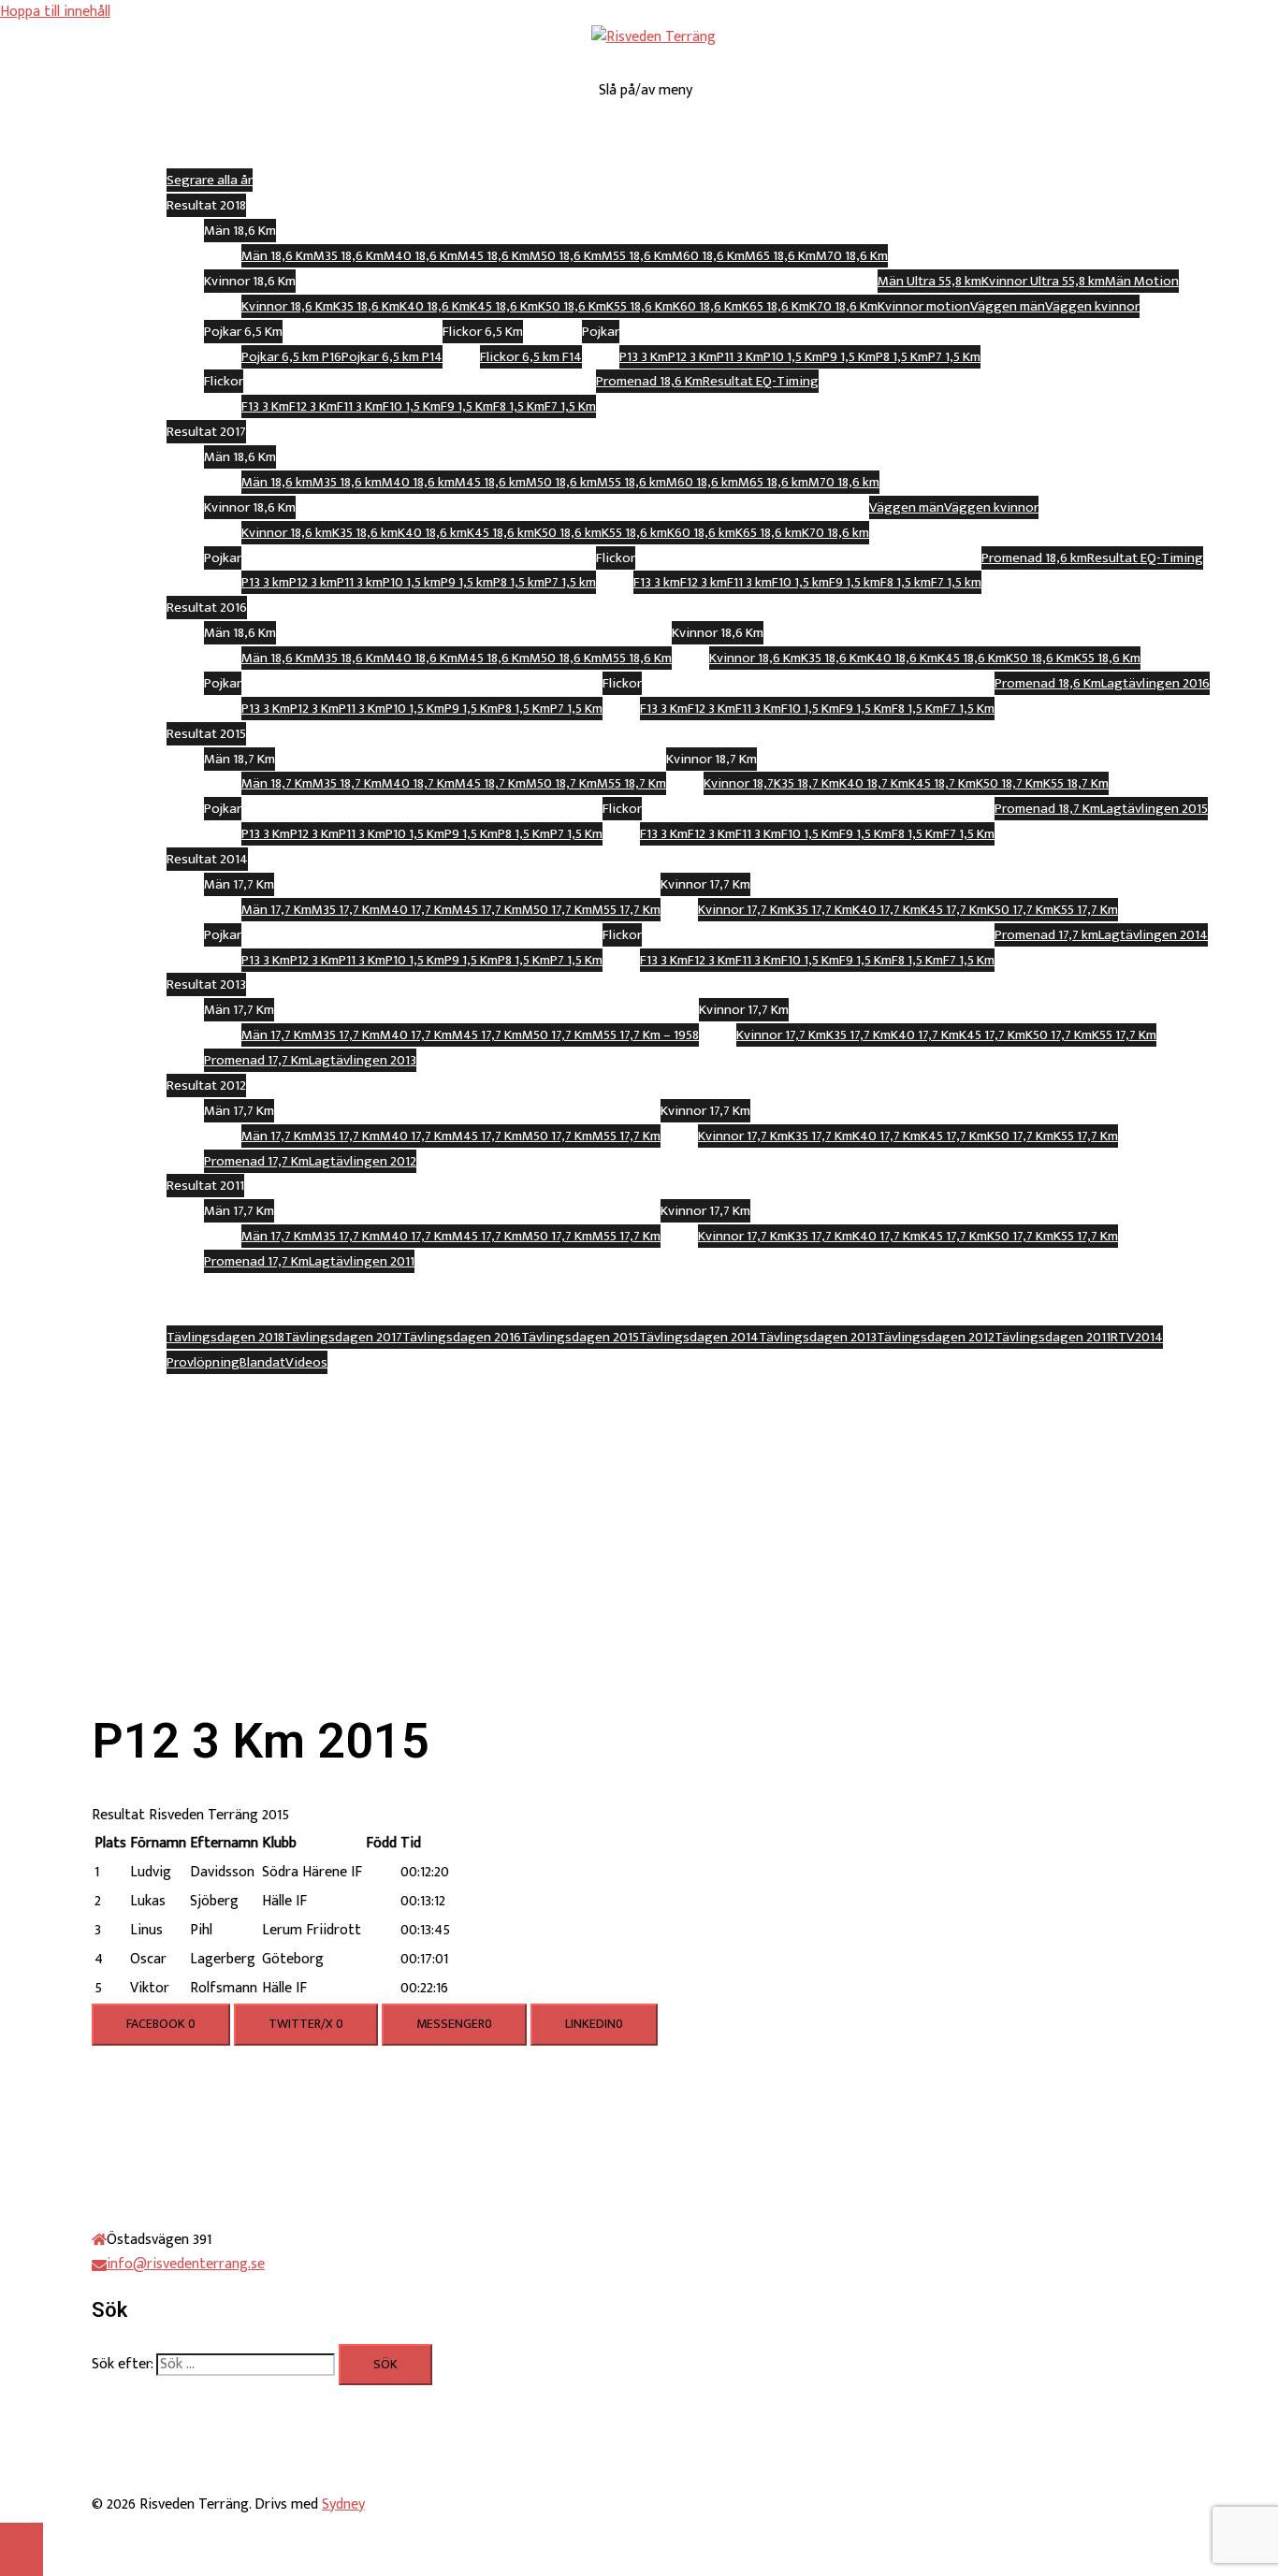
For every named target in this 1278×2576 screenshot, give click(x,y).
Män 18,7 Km (277, 783)
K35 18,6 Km (366, 306)
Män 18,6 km (277, 482)
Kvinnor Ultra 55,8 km (1043, 281)
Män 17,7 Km (276, 910)
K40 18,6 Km (435, 306)
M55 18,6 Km (637, 256)
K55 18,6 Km (639, 306)
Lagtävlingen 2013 (363, 1060)
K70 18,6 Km (843, 306)
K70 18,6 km (835, 533)
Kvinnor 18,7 (739, 783)
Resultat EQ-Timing (761, 381)
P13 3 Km (644, 357)
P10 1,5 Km (793, 357)
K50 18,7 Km (1009, 783)
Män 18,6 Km (277, 256)
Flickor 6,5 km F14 (531, 357)
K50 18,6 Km (572, 306)
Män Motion (1142, 281)
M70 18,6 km (844, 482)
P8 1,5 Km (902, 357)
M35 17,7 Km (346, 910)
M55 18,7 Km (632, 783)
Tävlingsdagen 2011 (1053, 1337)
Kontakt (672, 1387)
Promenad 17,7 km (1046, 935)
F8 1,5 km (906, 582)
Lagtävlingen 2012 (363, 1161)
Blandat (262, 1362)
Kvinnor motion (924, 306)
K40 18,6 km (432, 533)
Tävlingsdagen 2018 (225, 1337)
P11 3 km (360, 582)
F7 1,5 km (956, 582)
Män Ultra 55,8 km (929, 281)
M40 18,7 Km (418, 783)
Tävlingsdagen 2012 (936, 1337)
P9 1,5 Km (849, 357)
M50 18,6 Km (566, 256)
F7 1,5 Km (570, 406)
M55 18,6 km (632, 482)
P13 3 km (265, 582)
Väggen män (1008, 306)
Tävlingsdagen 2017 (343, 1337)
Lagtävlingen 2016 (1155, 683)
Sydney (343, 2504)
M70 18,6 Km (852, 256)
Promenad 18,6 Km (649, 381)
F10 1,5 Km (412, 406)
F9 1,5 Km (467, 406)
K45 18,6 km (501, 533)
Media (672, 1312)
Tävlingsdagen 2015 (580, 1337)
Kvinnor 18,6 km (287, 533)
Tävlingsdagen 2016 (462, 1337)
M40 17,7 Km (416, 910)
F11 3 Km (360, 406)
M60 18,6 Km (708, 256)
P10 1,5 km (412, 582)
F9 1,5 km (855, 582)
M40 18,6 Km (421, 256)
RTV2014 (1137, 1337)
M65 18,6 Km (780, 256)
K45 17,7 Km (954, 910)
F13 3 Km (265, 406)
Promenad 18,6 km (1034, 558)
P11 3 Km (740, 357)
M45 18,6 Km (494, 256)
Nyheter (672, 1287)
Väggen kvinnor (1092, 306)
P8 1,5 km (519, 582)
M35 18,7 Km (347, 783)
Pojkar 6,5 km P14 (392, 357)
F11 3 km (749, 582)
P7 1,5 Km (954, 357)
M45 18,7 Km (490, 783)
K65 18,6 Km (776, 306)
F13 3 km (657, 582)
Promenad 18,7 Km (1047, 809)
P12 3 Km (692, 357)
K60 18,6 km (701, 533)
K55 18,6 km (634, 533)
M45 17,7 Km (487, 910)
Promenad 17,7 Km (256, 1060)
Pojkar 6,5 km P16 (291, 357)
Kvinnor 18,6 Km (287, 306)
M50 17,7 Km (557, 910)
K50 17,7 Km (1020, 910)
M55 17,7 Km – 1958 (646, 1035)
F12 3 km (704, 582)
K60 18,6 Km (707, 306)
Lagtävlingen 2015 (1154, 809)
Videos (306, 1362)
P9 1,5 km (467, 582)
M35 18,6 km (347, 482)
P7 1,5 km (570, 582)
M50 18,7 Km (561, 783)
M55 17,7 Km (626, 910)
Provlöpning (203, 1362)
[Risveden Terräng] (654, 37)
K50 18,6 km (568, 533)
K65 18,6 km (769, 533)
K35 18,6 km (365, 533)
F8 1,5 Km (519, 406)
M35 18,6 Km (349, 256)
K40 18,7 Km (874, 783)
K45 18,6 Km (504, 306)
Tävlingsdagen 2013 (818, 1337)
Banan (672, 130)
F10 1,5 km (800, 582)
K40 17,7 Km (886, 910)
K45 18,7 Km (942, 783)
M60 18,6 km (702, 482)
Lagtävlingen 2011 (362, 1261)
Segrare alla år (210, 180)
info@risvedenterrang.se (186, 2264)
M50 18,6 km (561, 482)
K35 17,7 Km (820, 910)
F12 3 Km (313, 406)
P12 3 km (313, 582)
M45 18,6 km (490, 482)
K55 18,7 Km (1076, 783)
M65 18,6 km (773, 482)
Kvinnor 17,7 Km (743, 910)
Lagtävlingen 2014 (1153, 935)
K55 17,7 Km (1086, 910)
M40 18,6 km (418, 482)
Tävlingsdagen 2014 (699, 1337)
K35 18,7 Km (806, 783)
